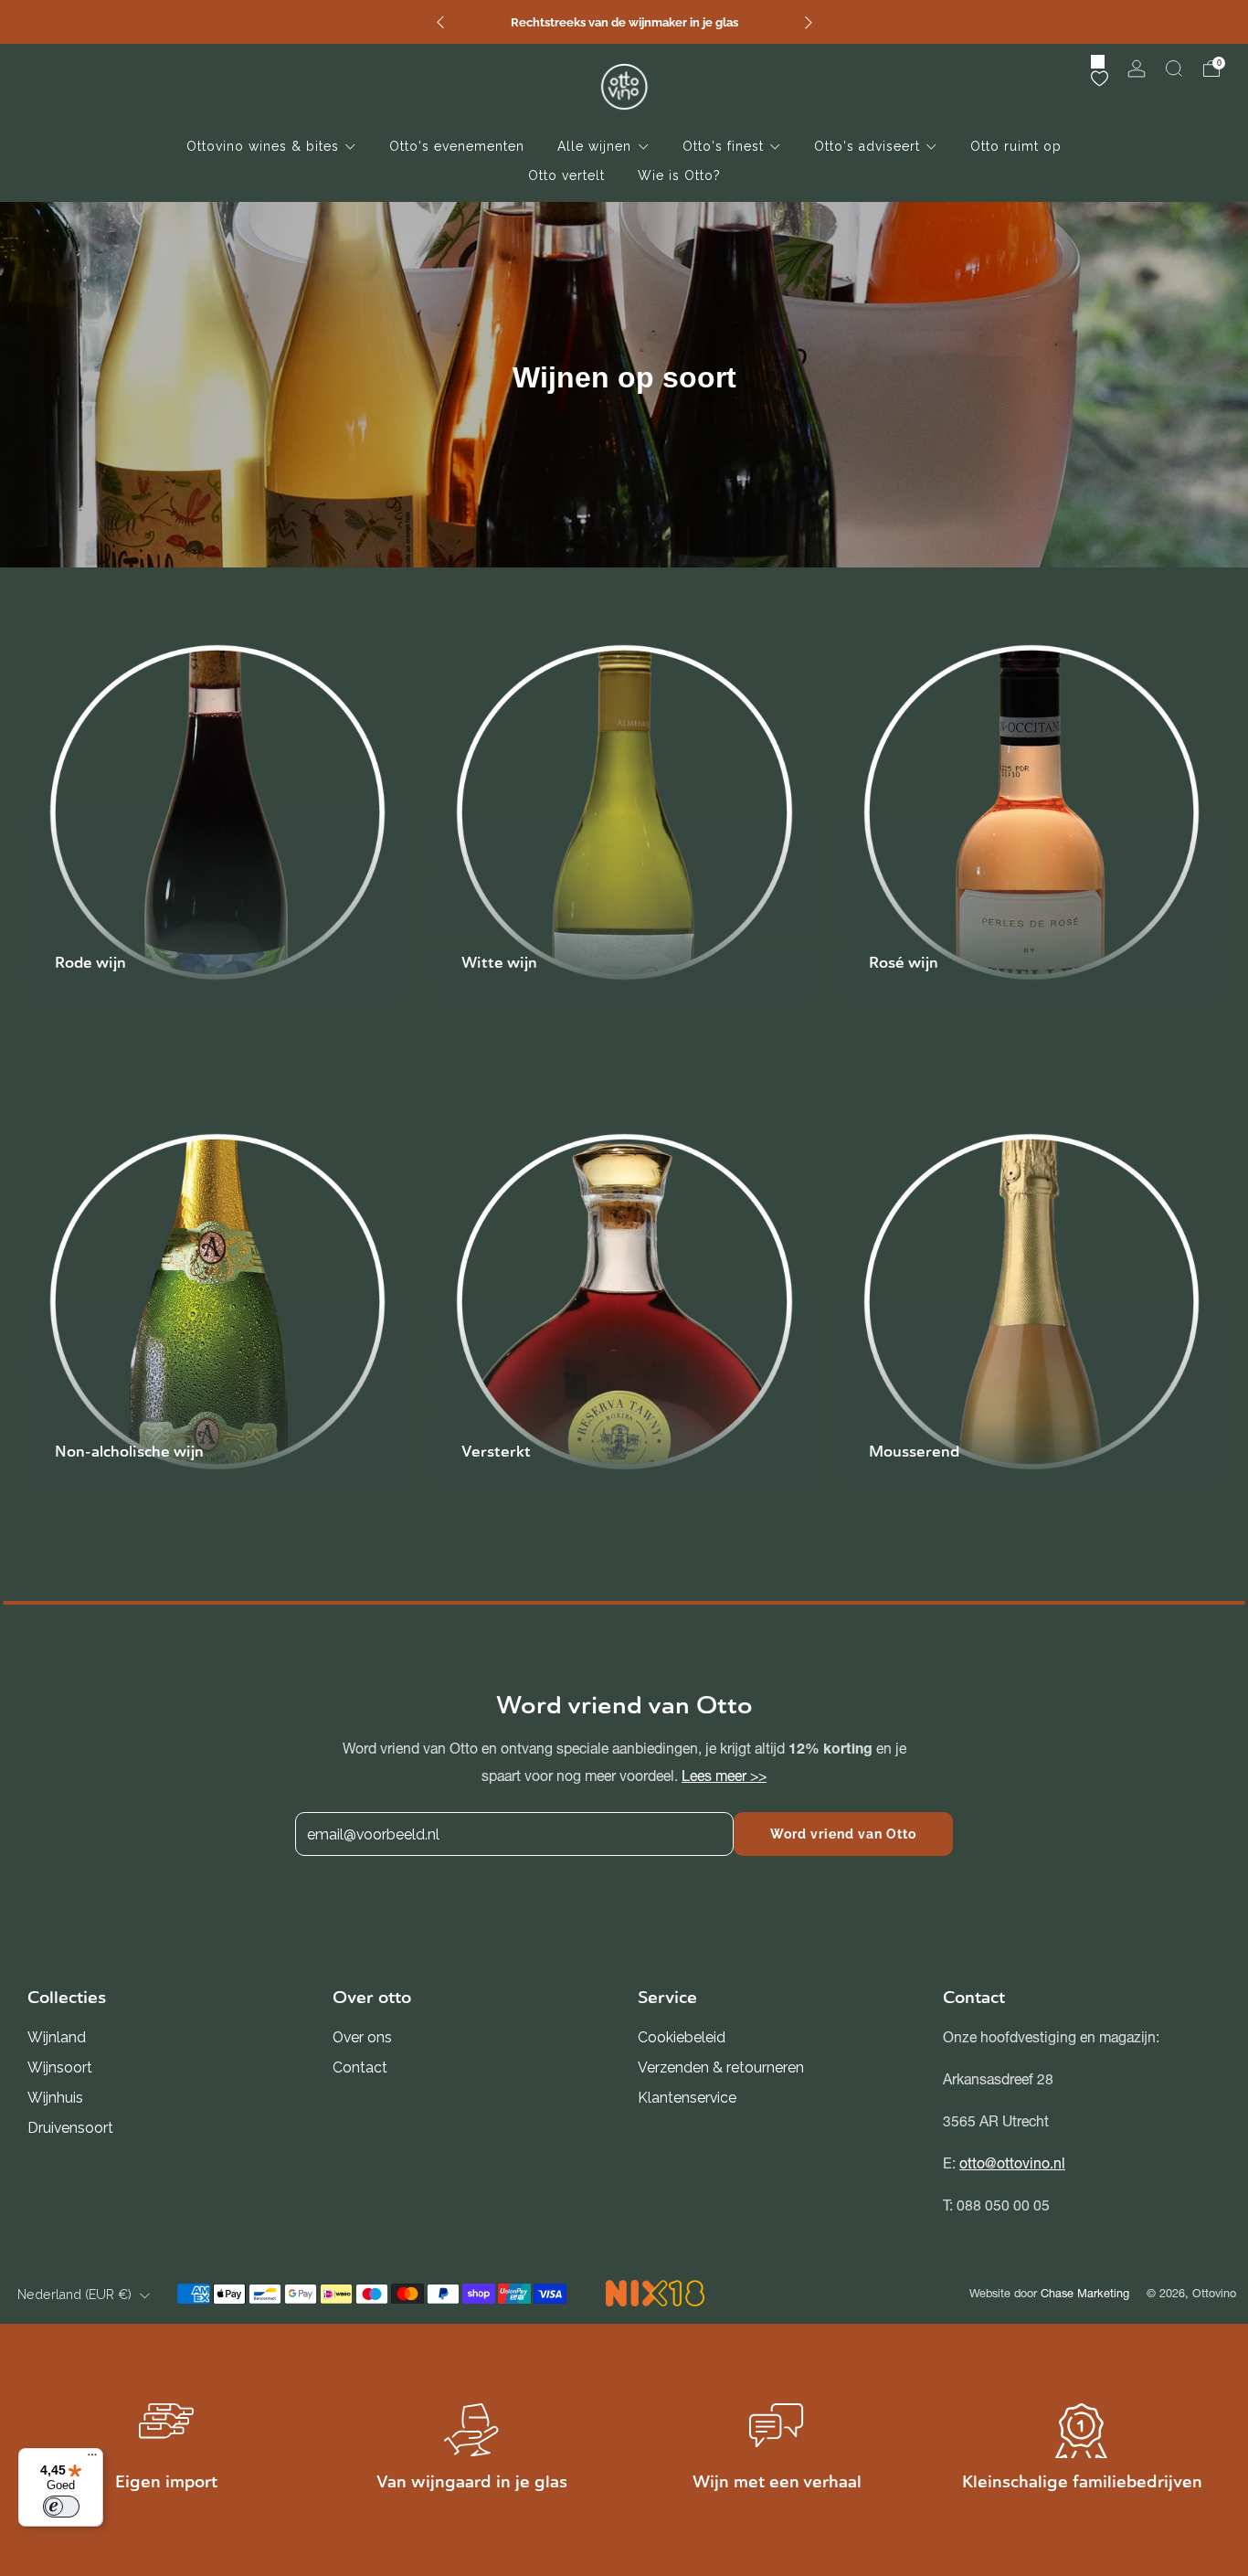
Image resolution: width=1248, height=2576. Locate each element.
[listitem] (624, 22)
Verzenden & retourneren (721, 2067)
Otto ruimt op (1016, 146)
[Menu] (92, 2459)
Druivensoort (70, 2128)
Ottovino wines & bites (263, 146)
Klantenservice (687, 2098)
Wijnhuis (55, 2098)
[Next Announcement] (809, 22)
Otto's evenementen (457, 146)
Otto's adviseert (867, 146)
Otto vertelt (566, 175)
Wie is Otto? (679, 175)
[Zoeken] (1174, 69)
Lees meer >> (724, 1776)
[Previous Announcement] (440, 22)
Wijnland (57, 2037)
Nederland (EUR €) (74, 2295)
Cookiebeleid (682, 2037)
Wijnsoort (60, 2067)
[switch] (61, 2507)
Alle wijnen (594, 146)
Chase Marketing (1085, 2293)
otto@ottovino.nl (1012, 2163)
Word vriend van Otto (843, 1834)
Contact (360, 2067)
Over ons (362, 2037)
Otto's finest (723, 146)
